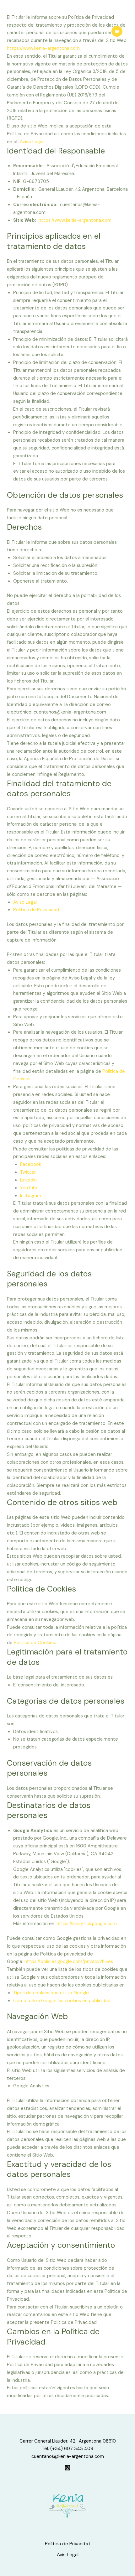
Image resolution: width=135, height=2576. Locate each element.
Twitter (28, 1172)
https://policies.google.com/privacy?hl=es (69, 1962)
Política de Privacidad (36, 910)
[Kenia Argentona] (20, 19)
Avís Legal (68, 2555)
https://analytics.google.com (87, 1924)
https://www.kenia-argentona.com (75, 220)
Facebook (31, 1164)
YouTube (29, 1188)
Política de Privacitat (68, 2544)
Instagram (31, 1196)
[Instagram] (67, 2468)
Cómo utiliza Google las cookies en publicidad (62, 2001)
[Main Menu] (117, 31)
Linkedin (28, 1180)
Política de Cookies (34, 1643)
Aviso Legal (32, 142)
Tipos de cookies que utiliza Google (51, 1993)
